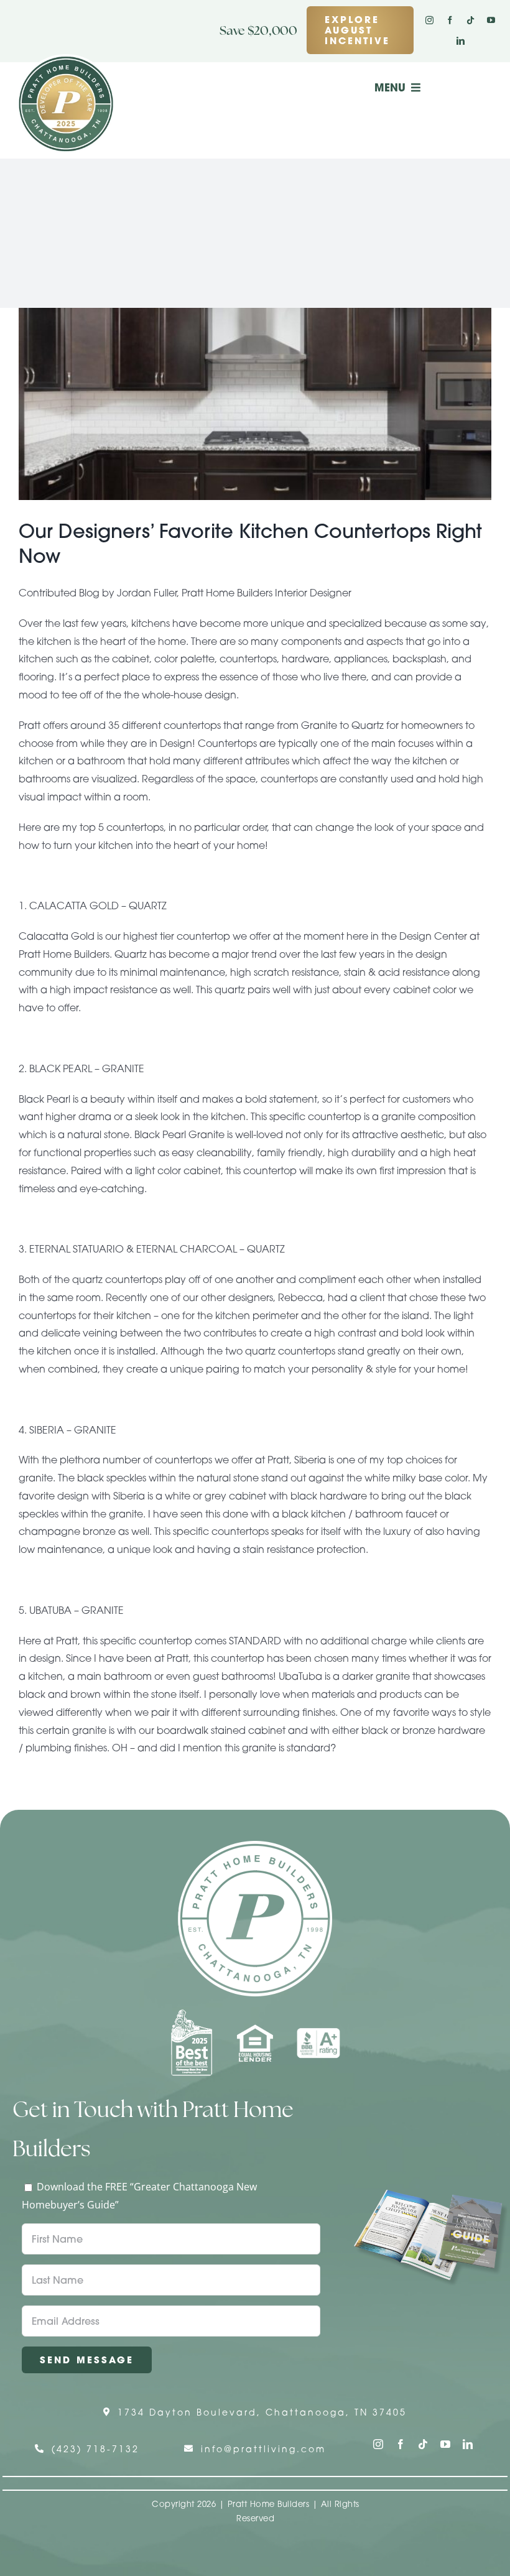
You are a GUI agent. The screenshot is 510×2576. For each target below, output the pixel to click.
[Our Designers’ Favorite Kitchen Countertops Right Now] (255, 404)
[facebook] (450, 20)
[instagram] (429, 20)
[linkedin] (461, 41)
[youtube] (491, 20)
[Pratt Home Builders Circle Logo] (255, 1846)
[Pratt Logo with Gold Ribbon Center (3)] (66, 59)
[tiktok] (471, 20)
